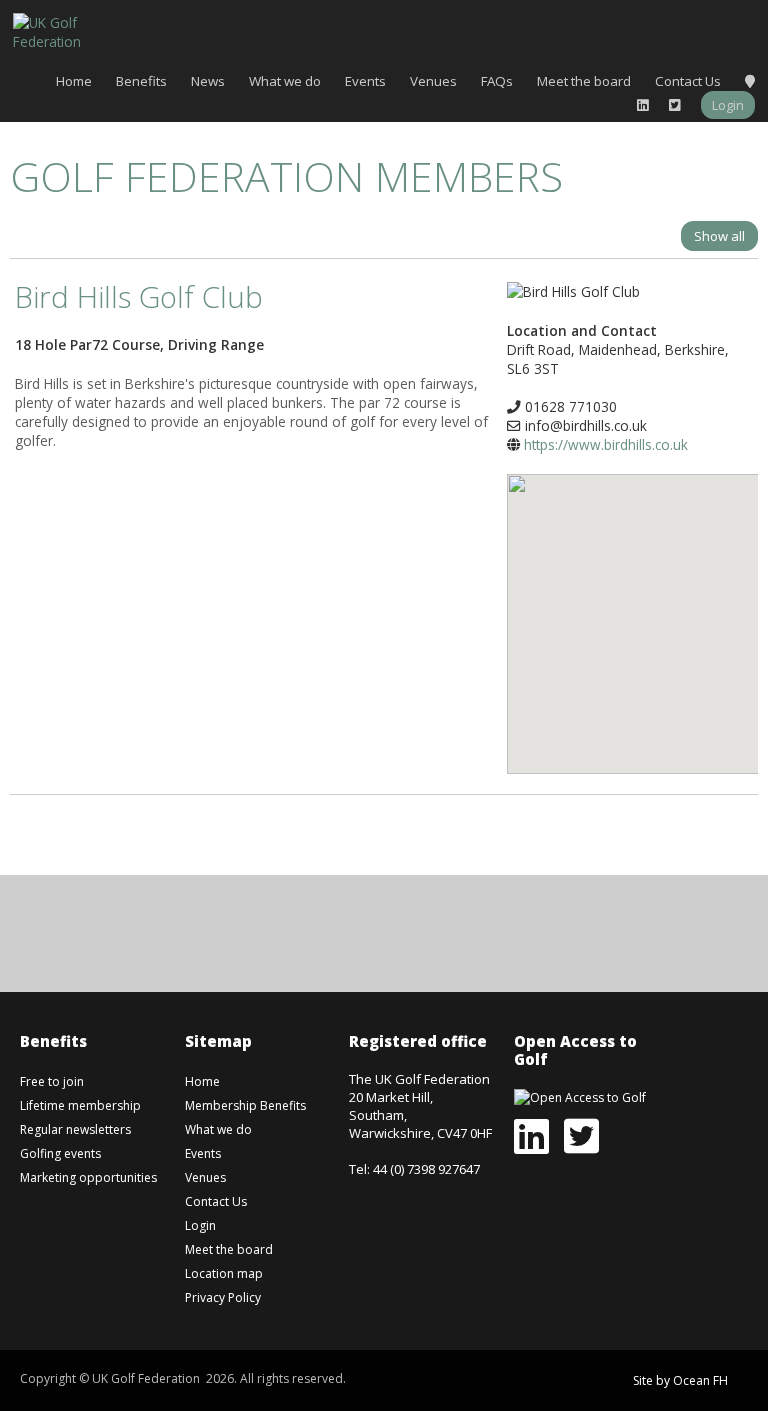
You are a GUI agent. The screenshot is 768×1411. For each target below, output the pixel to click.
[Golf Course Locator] (750, 81)
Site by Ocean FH (680, 1380)
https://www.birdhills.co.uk (606, 444)
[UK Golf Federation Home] (63, 30)
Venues (433, 81)
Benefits (141, 81)
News (208, 81)
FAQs (497, 81)
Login (728, 105)
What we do (285, 81)
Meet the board (584, 81)
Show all (719, 236)
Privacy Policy (223, 1297)
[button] (657, 609)
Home (74, 81)
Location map (224, 1273)
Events (365, 81)
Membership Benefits (245, 1105)
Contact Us (688, 81)
